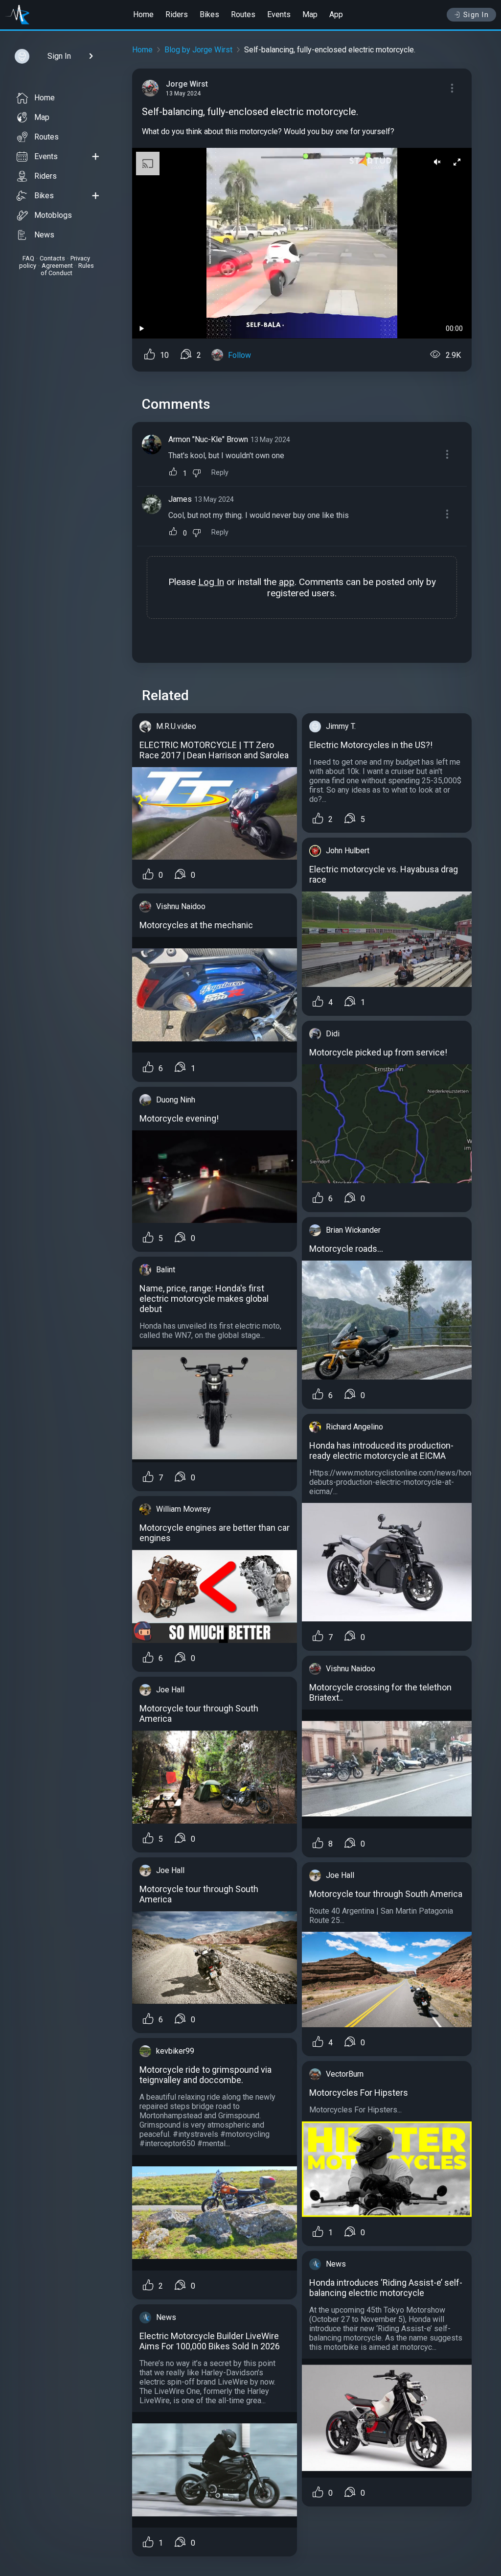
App (336, 14)
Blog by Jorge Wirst (198, 50)
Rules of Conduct (67, 269)
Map (310, 14)
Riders (177, 14)
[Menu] (452, 88)
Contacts (52, 258)
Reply (220, 473)
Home (143, 14)
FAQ (28, 258)
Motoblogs (53, 215)
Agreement (57, 266)
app (287, 582)
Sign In (476, 15)
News (44, 235)
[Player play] (142, 329)
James (180, 499)
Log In (211, 582)
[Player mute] (437, 163)
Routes (243, 14)
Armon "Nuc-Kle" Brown (208, 439)
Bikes (209, 14)
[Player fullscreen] (457, 163)
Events (279, 14)
